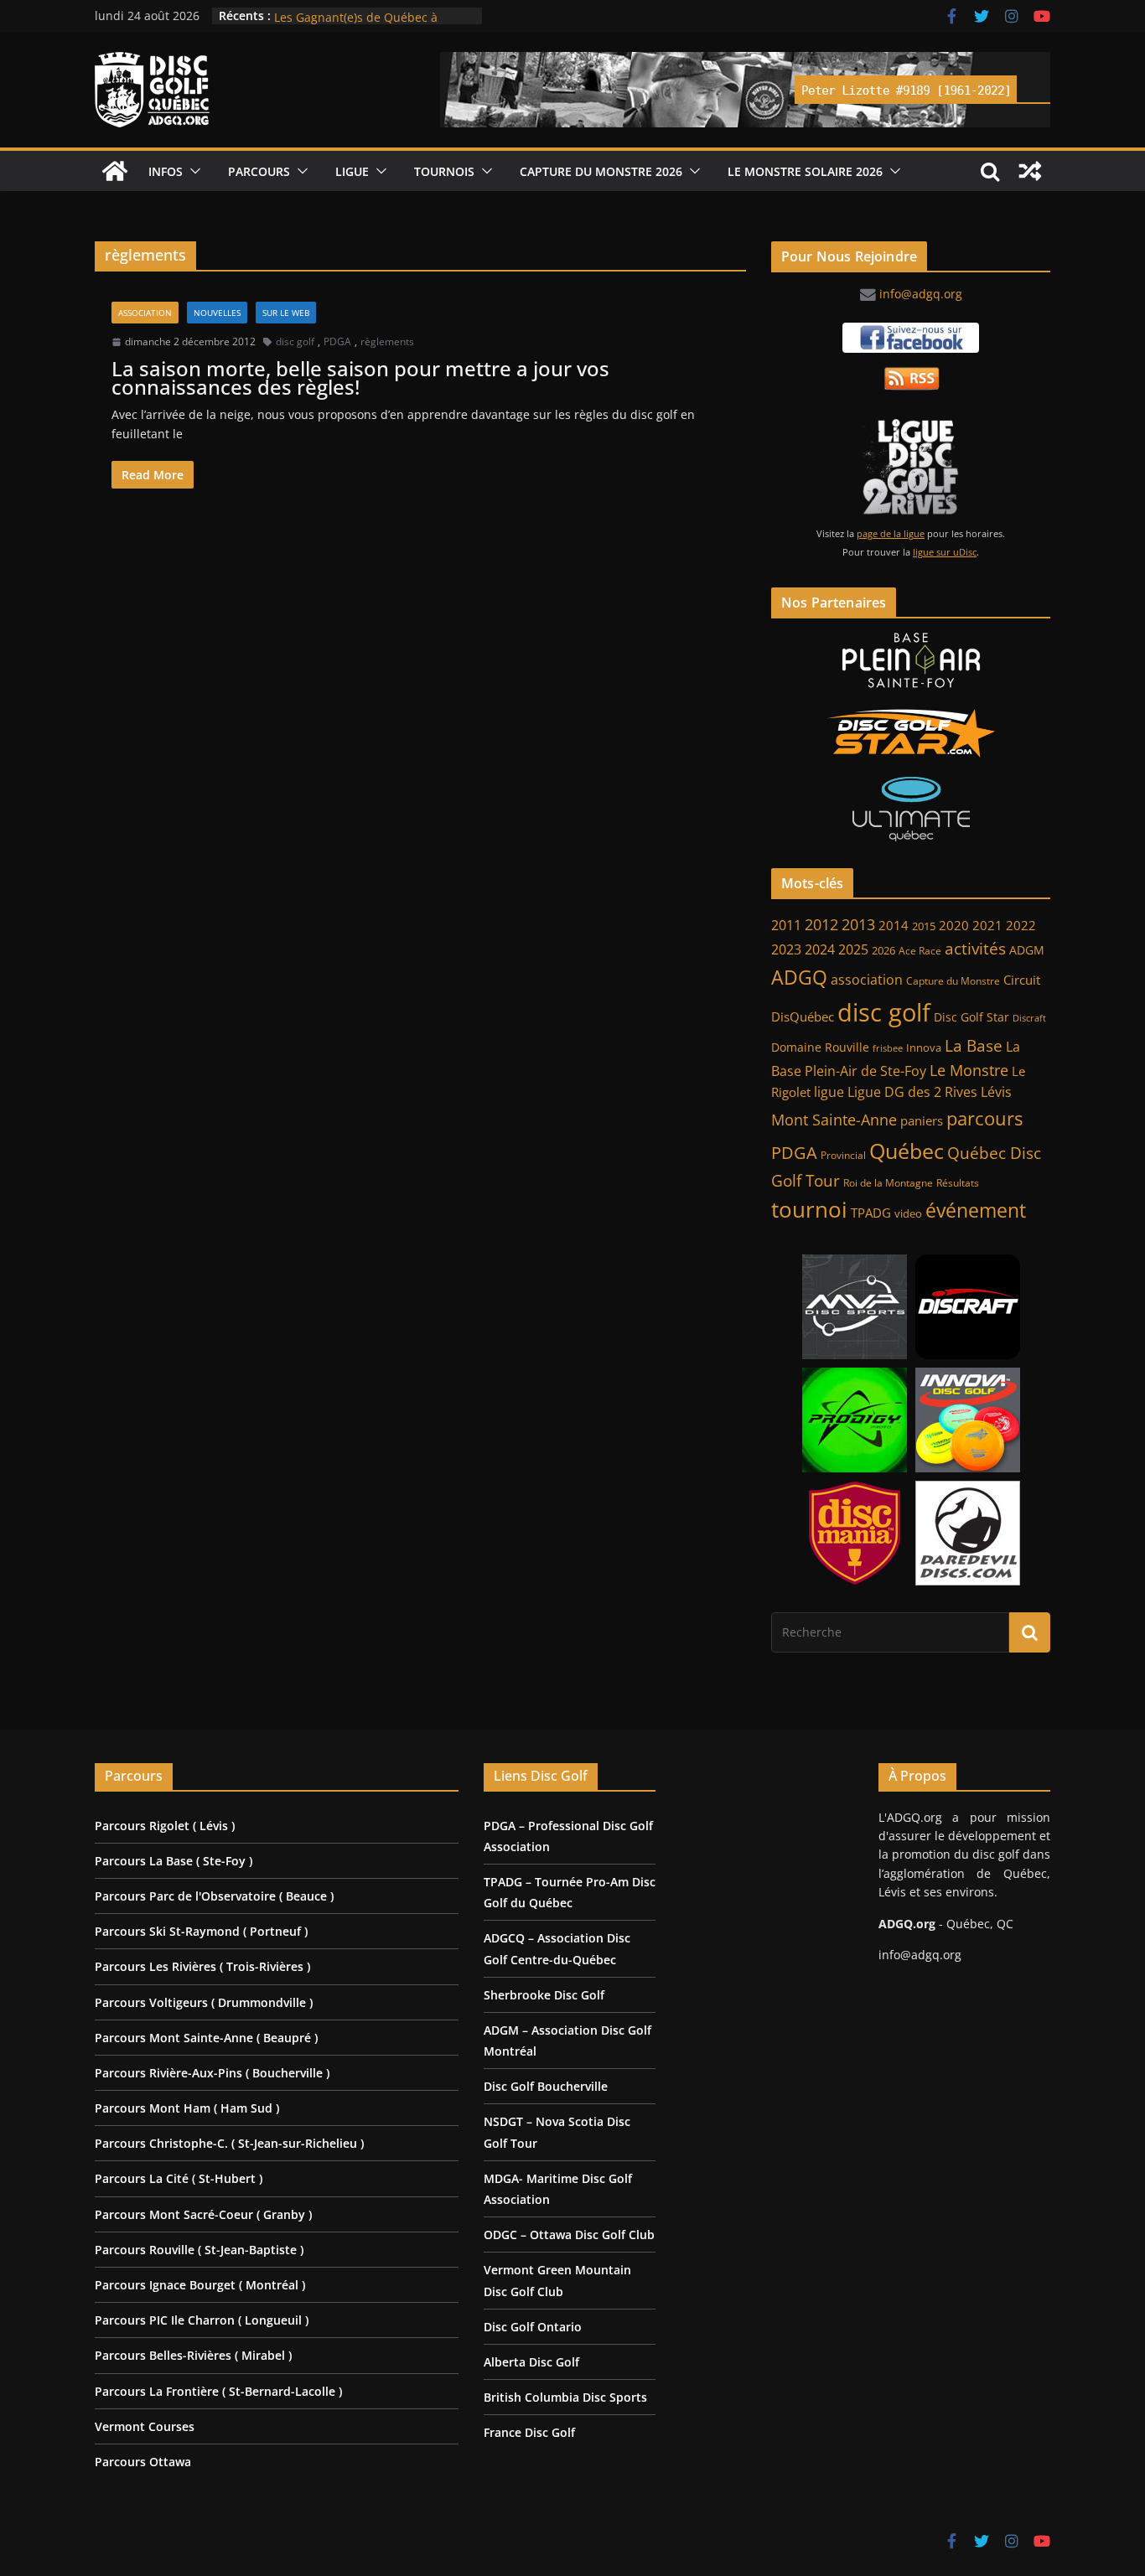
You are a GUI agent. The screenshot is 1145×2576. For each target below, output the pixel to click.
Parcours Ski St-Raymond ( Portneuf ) (201, 1931)
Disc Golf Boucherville (546, 2086)
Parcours (259, 171)
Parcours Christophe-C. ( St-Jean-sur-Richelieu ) (229, 2143)
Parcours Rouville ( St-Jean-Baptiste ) (199, 2250)
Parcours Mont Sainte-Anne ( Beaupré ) (206, 2038)
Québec (907, 1151)
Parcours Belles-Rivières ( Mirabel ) (193, 2355)
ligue (829, 1092)
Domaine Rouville (820, 1047)
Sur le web (286, 313)
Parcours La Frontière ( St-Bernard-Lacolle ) (218, 2391)
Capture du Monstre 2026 (601, 171)
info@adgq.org (921, 294)
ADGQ (799, 977)
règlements (387, 341)
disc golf (295, 341)
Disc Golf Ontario (533, 2327)
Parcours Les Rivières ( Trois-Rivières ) (202, 1966)
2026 (883, 951)
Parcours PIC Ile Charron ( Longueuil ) (202, 2320)
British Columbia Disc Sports (565, 2397)
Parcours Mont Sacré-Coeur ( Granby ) (203, 2214)
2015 (924, 926)
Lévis (996, 1092)
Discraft (1029, 1018)
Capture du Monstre (953, 981)
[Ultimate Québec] (911, 809)
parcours (984, 1118)
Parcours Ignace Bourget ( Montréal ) (200, 2285)
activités (975, 949)
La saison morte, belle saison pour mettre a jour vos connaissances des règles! (360, 378)
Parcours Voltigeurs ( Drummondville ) (204, 2002)
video (908, 1214)
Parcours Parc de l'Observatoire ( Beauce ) (214, 1896)
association (867, 980)
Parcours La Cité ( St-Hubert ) (179, 2178)
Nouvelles (217, 313)
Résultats (958, 1183)
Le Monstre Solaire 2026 (342, 16)
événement (976, 1210)
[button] (192, 171)
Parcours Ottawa (143, 2462)
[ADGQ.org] (115, 171)
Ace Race (920, 951)
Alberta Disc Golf (531, 2362)
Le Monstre (969, 1070)
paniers (922, 1120)
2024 (820, 949)
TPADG (871, 1213)
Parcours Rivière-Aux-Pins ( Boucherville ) (212, 2073)
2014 (894, 925)
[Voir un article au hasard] (1030, 171)
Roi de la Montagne (888, 1183)
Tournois (444, 171)
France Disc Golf (529, 2432)
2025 (853, 949)
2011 (786, 925)
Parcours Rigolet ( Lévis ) (165, 1826)
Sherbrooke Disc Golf (544, 1995)
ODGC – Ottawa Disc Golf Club (569, 2235)
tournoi (809, 1209)
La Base (974, 1045)
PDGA (337, 341)
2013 (858, 924)
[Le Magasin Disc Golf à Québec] (911, 733)
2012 (821, 924)
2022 (1021, 925)
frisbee (888, 1048)
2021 (987, 925)
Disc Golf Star (971, 1017)
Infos (166, 171)
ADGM (1027, 950)
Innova (924, 1048)
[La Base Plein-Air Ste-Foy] (911, 660)
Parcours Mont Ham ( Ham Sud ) (187, 2108)
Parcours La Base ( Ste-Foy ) (174, 1861)
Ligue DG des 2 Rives (912, 1092)
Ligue (352, 171)
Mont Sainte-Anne (834, 1120)
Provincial (843, 1155)
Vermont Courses (145, 2426)
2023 (786, 949)
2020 (954, 926)
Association (145, 313)
